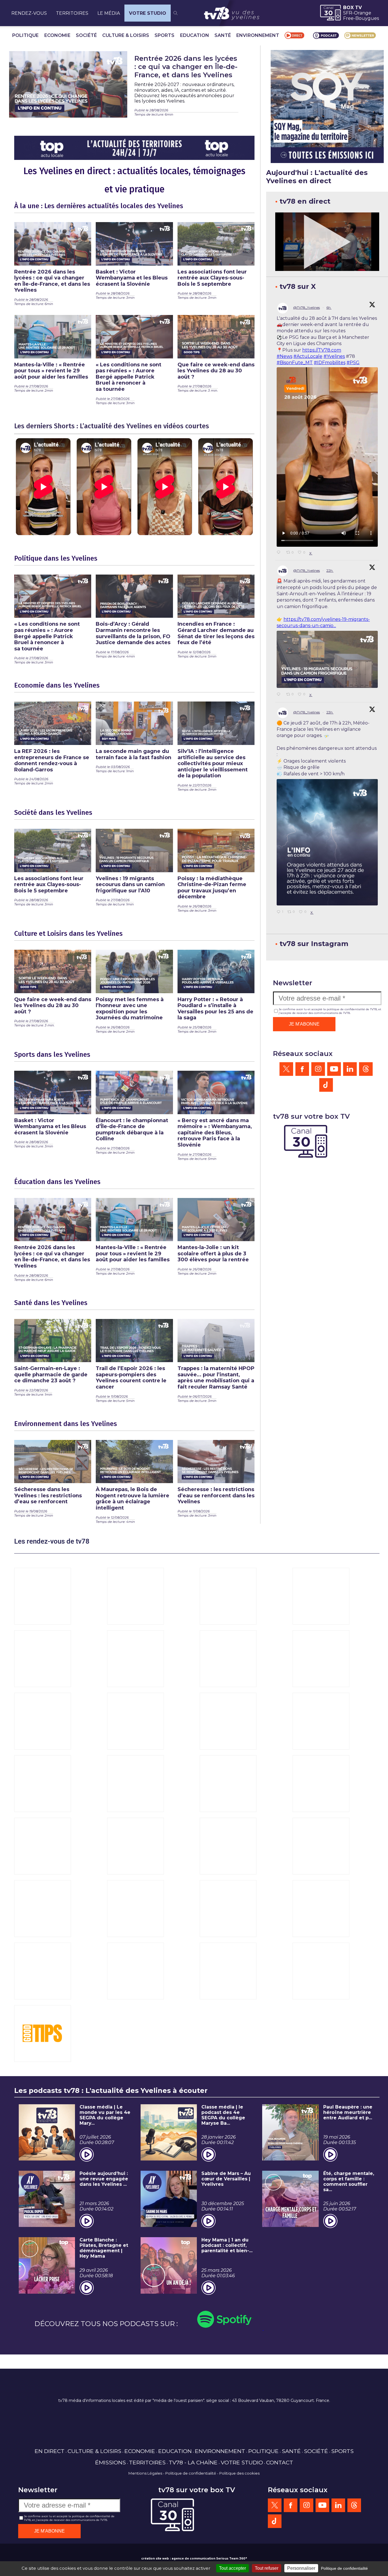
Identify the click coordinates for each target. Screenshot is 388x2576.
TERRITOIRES (72, 13)
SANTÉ (223, 35)
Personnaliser (301, 2568)
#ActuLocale (308, 356)
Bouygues (367, 18)
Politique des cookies (239, 2473)
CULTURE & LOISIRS (126, 35)
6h (329, 307)
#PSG (353, 363)
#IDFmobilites (330, 363)
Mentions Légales (145, 2473)
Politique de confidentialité (191, 2473)
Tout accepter (232, 2568)
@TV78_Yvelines (306, 307)
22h (330, 570)
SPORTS (164, 35)
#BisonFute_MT (295, 363)
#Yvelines (334, 356)
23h (330, 712)
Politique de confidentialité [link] (344, 2568)
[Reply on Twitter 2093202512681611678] (280, 553)
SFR (348, 13)
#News (284, 356)
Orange (363, 13)
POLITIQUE (25, 35)
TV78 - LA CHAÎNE (193, 2462)
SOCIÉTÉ (86, 35)
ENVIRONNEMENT (258, 35)
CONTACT (280, 2462)
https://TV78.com (322, 350)
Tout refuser (267, 2568)
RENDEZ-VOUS (29, 13)
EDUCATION (195, 35)
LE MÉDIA (109, 13)
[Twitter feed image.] (327, 659)
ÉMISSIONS (110, 2462)
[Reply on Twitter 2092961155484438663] (280, 695)
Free (348, 18)
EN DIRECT (50, 2451)
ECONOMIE (57, 35)
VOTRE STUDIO (148, 13)
